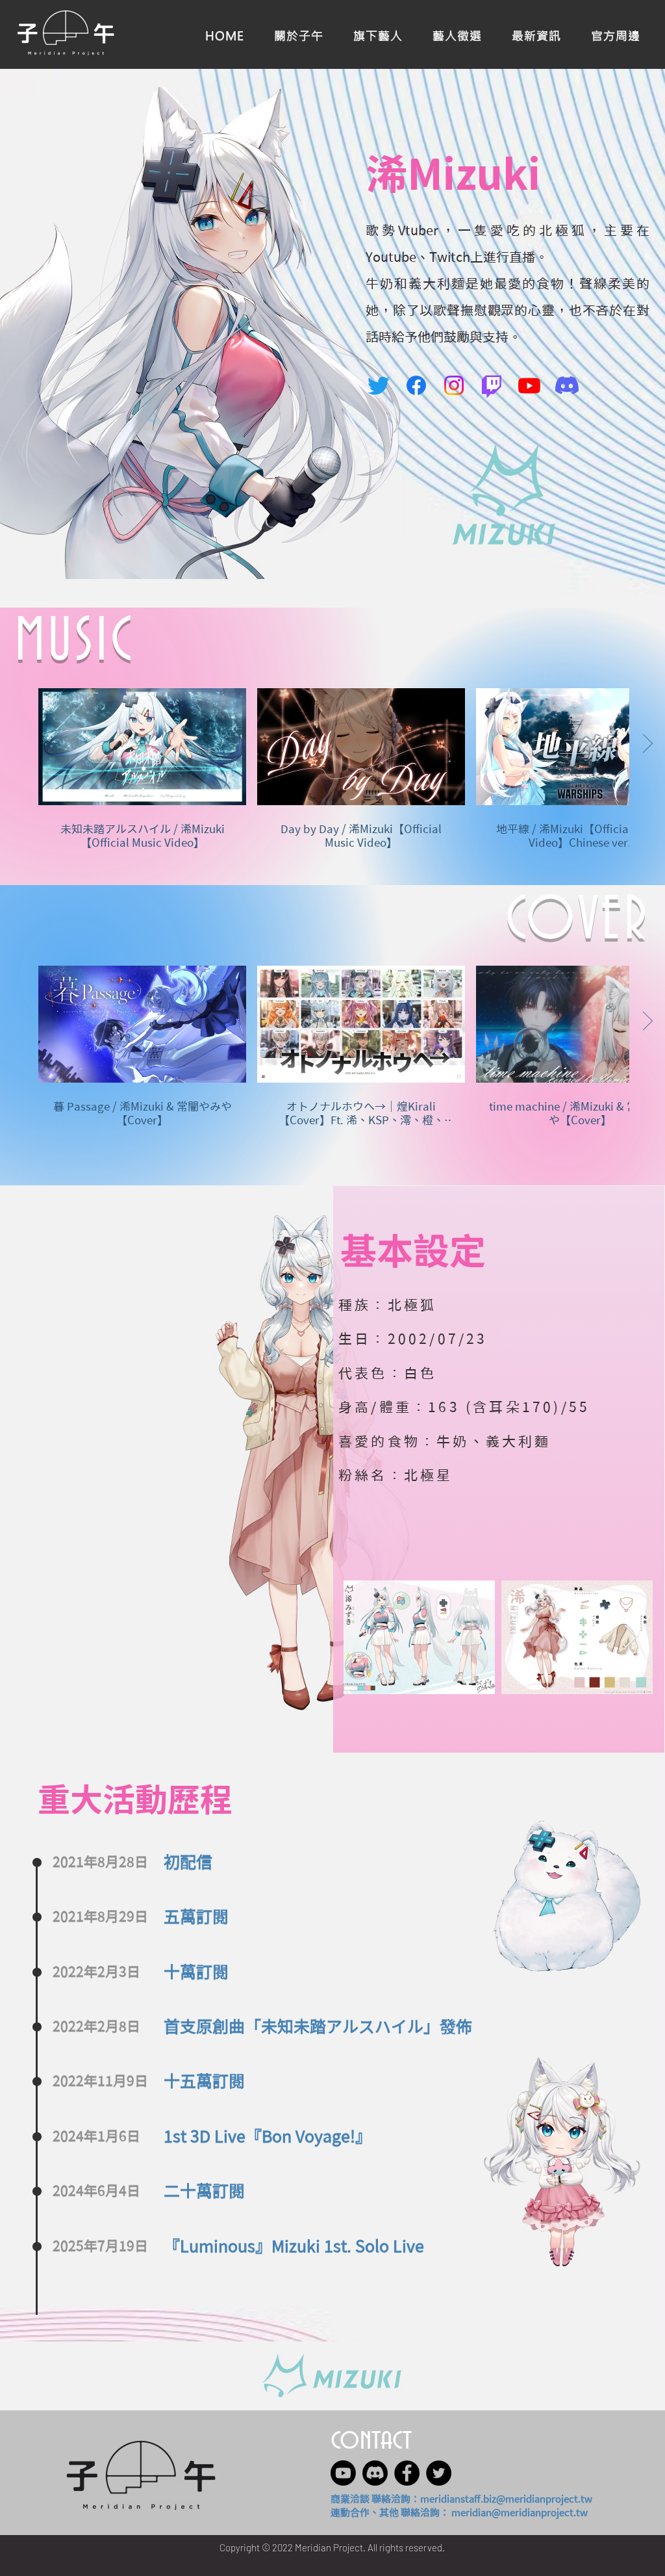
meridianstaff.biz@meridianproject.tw (506, 2499)
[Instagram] (454, 385)
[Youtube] (343, 2473)
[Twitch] (492, 385)
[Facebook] (416, 385)
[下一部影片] (647, 744)
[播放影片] (142, 747)
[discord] (375, 2473)
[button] (616, 34)
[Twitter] (379, 385)
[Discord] (567, 385)
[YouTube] (529, 385)
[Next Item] (631, 1637)
